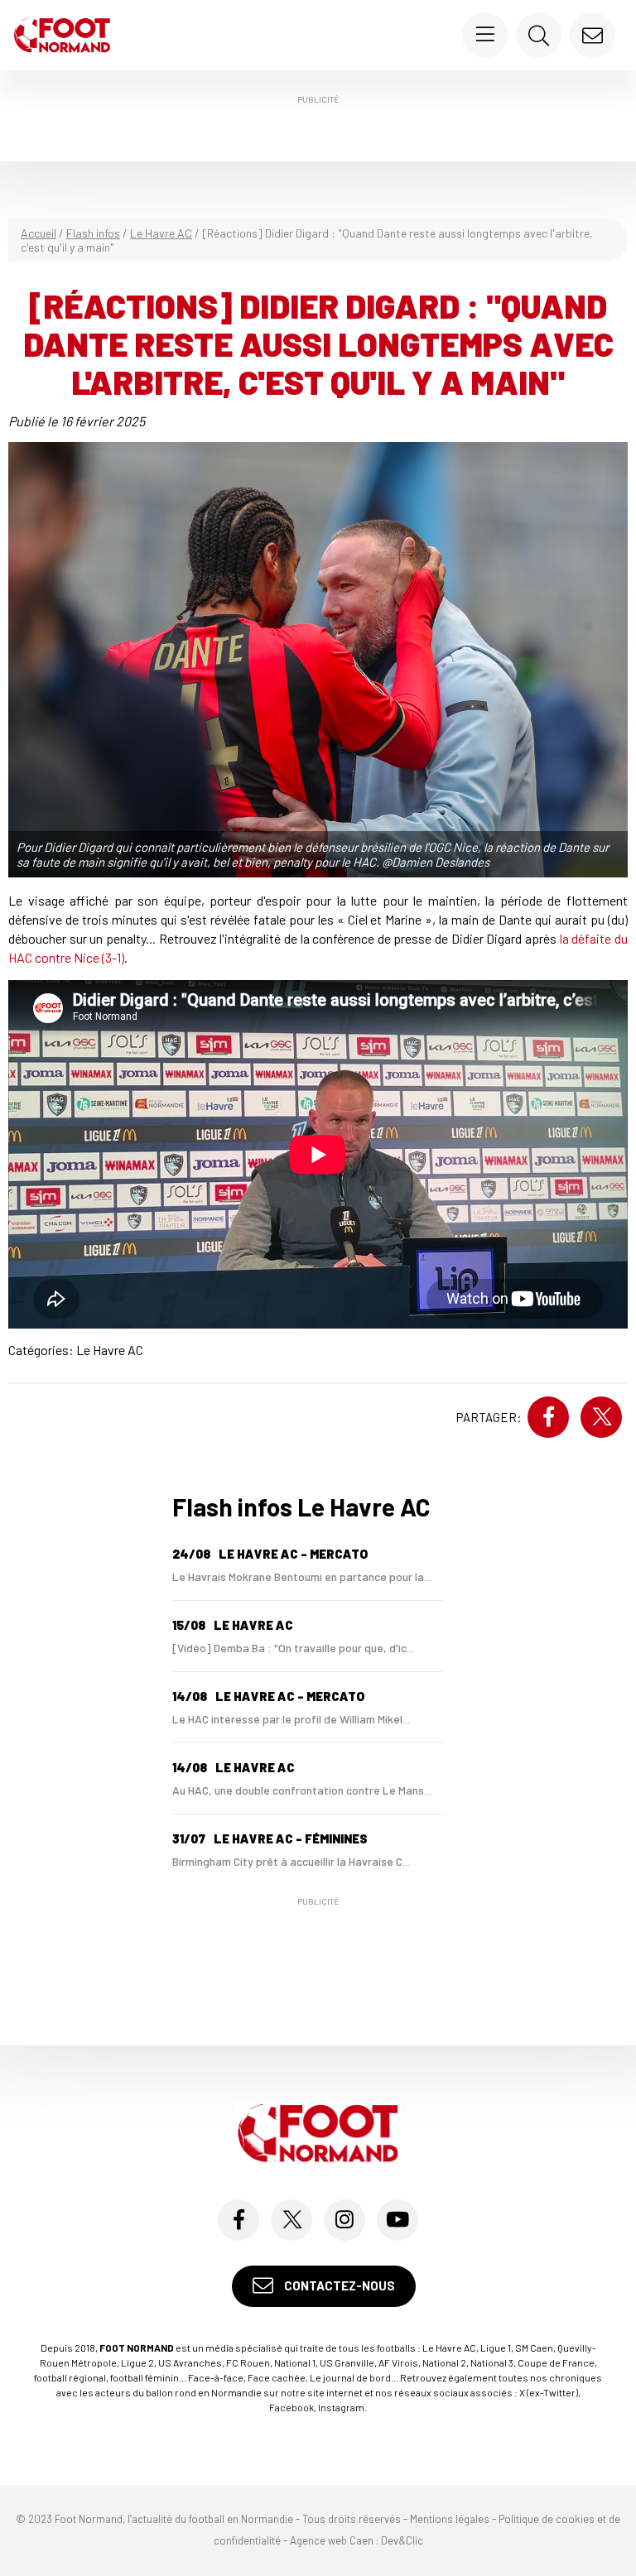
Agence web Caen (332, 2540)
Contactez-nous (338, 2285)
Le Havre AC (161, 233)
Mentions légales (450, 2519)
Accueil (39, 233)
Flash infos (93, 233)
